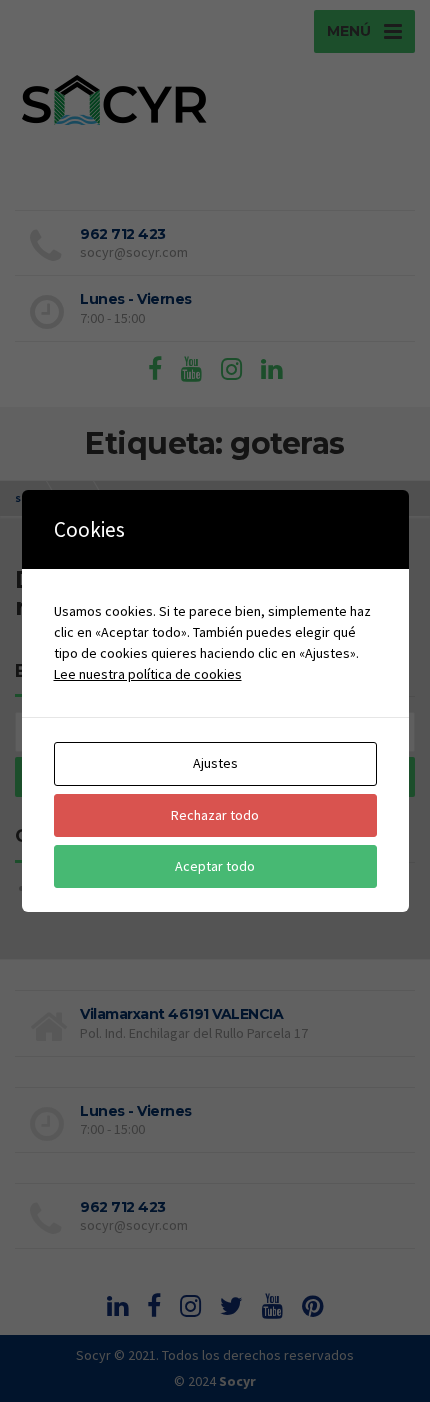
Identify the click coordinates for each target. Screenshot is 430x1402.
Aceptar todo (215, 866)
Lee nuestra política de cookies (148, 674)
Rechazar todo (215, 815)
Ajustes (215, 763)
